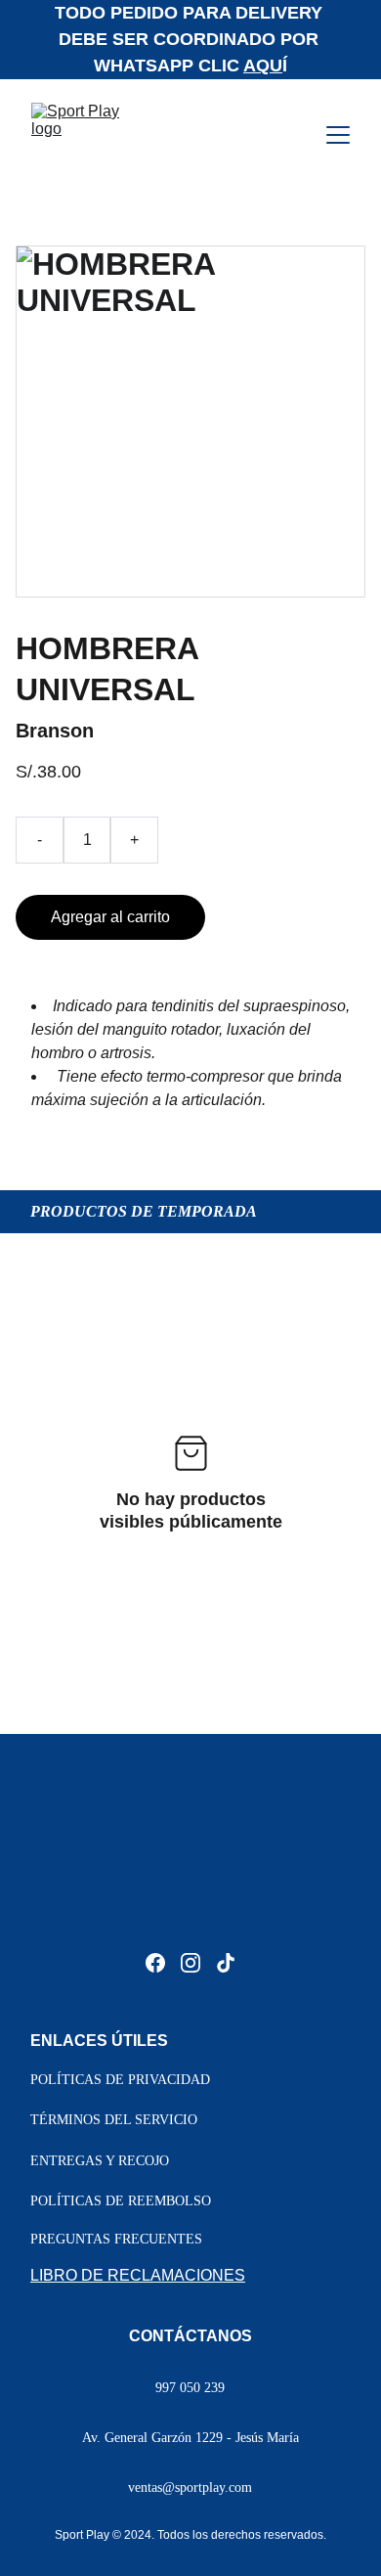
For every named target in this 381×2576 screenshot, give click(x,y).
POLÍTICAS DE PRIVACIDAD (120, 2080)
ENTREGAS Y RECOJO (100, 2161)
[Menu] (338, 135)
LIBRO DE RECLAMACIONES (138, 2275)
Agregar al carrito (110, 917)
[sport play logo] (190, 1895)
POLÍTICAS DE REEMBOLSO (121, 2201)
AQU (263, 66)
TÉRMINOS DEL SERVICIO (114, 2120)
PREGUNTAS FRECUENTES (116, 2239)
